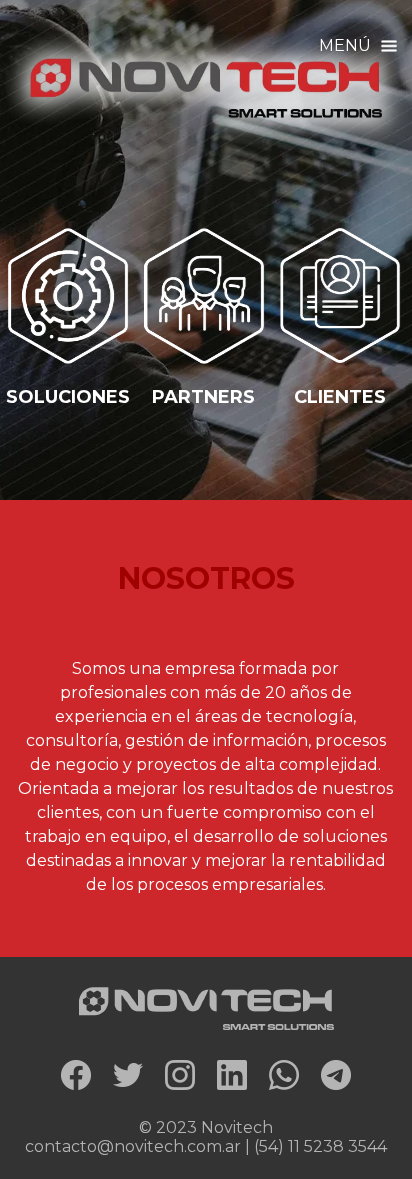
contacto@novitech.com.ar (133, 1146)
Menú (347, 45)
